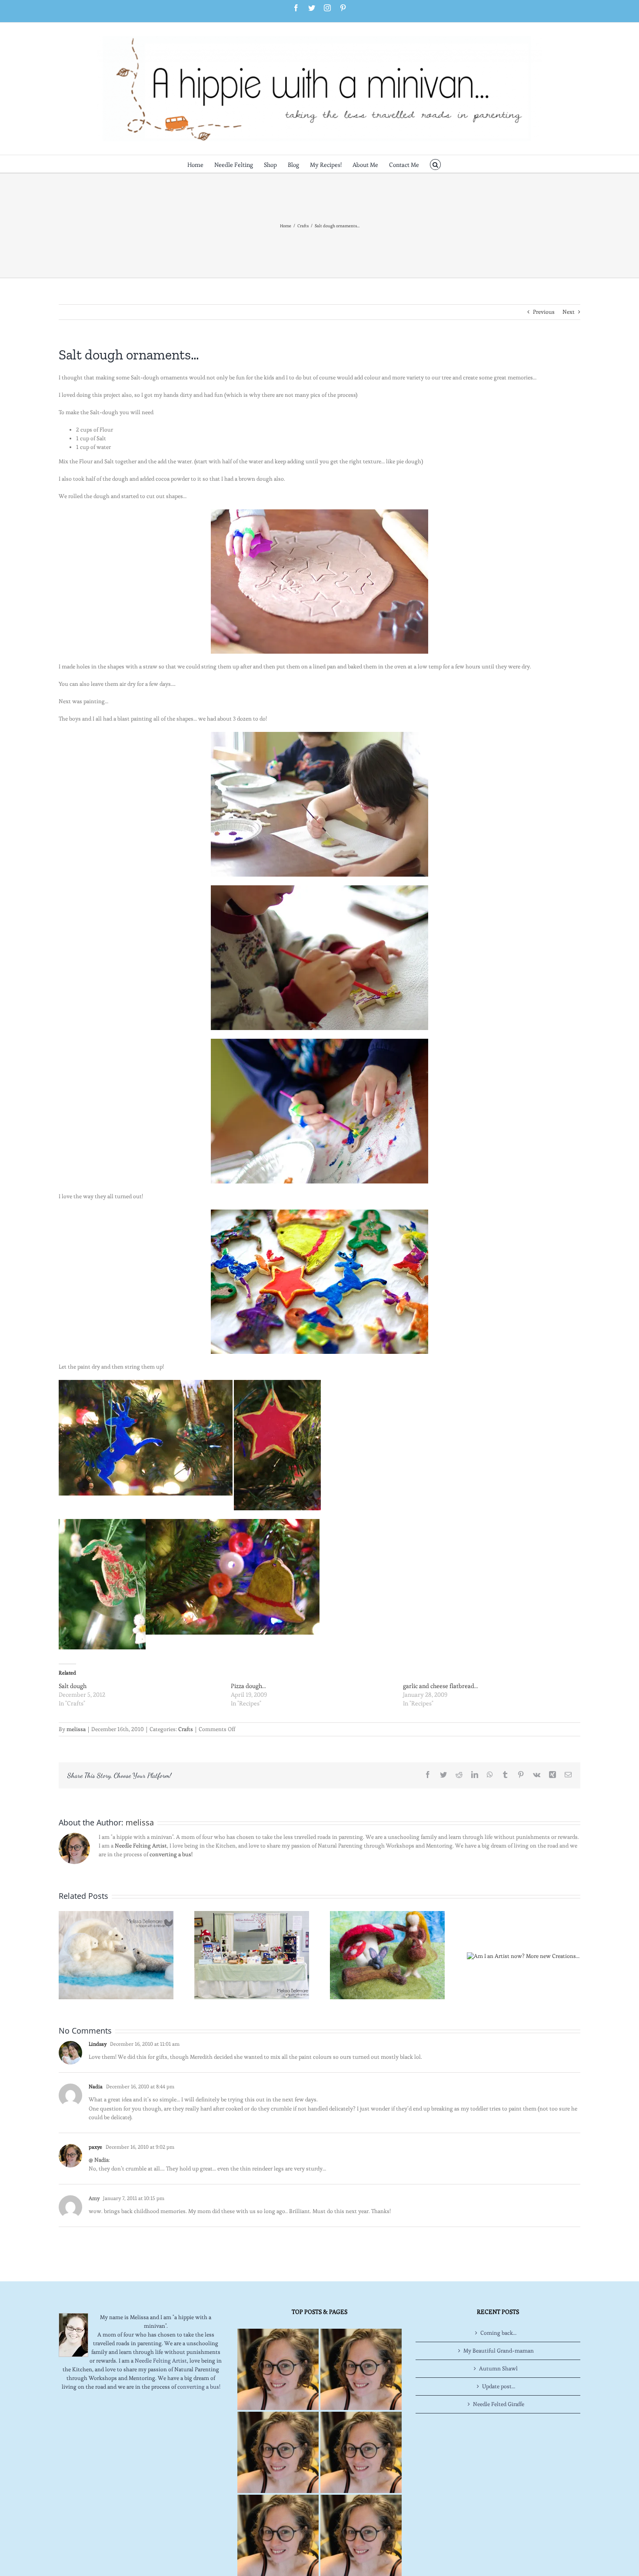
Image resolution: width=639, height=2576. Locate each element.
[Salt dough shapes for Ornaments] (319, 582)
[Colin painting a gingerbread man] (319, 1043)
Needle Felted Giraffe (499, 2404)
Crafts (186, 1729)
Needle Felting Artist (141, 1846)
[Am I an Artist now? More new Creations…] (523, 1954)
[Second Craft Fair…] (116, 1953)
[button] (435, 164)
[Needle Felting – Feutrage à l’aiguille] (387, 1953)
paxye (95, 2147)
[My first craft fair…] (252, 1953)
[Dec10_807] (277, 1384)
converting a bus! (171, 1854)
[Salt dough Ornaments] (319, 736)
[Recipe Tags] (361, 2369)
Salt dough (73, 1686)
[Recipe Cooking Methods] (278, 2535)
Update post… (499, 2386)
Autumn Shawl (498, 2368)
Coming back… (498, 2333)
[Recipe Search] (361, 2535)
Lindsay (98, 2044)
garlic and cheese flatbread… (441, 1686)
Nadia (96, 2086)
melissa (76, 1729)
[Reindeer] (146, 1384)
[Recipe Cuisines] (278, 2452)
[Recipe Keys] (278, 2369)
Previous (544, 312)
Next (569, 312)
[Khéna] (319, 889)
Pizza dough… (248, 1686)
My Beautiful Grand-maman (499, 2351)
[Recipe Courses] (361, 2452)
